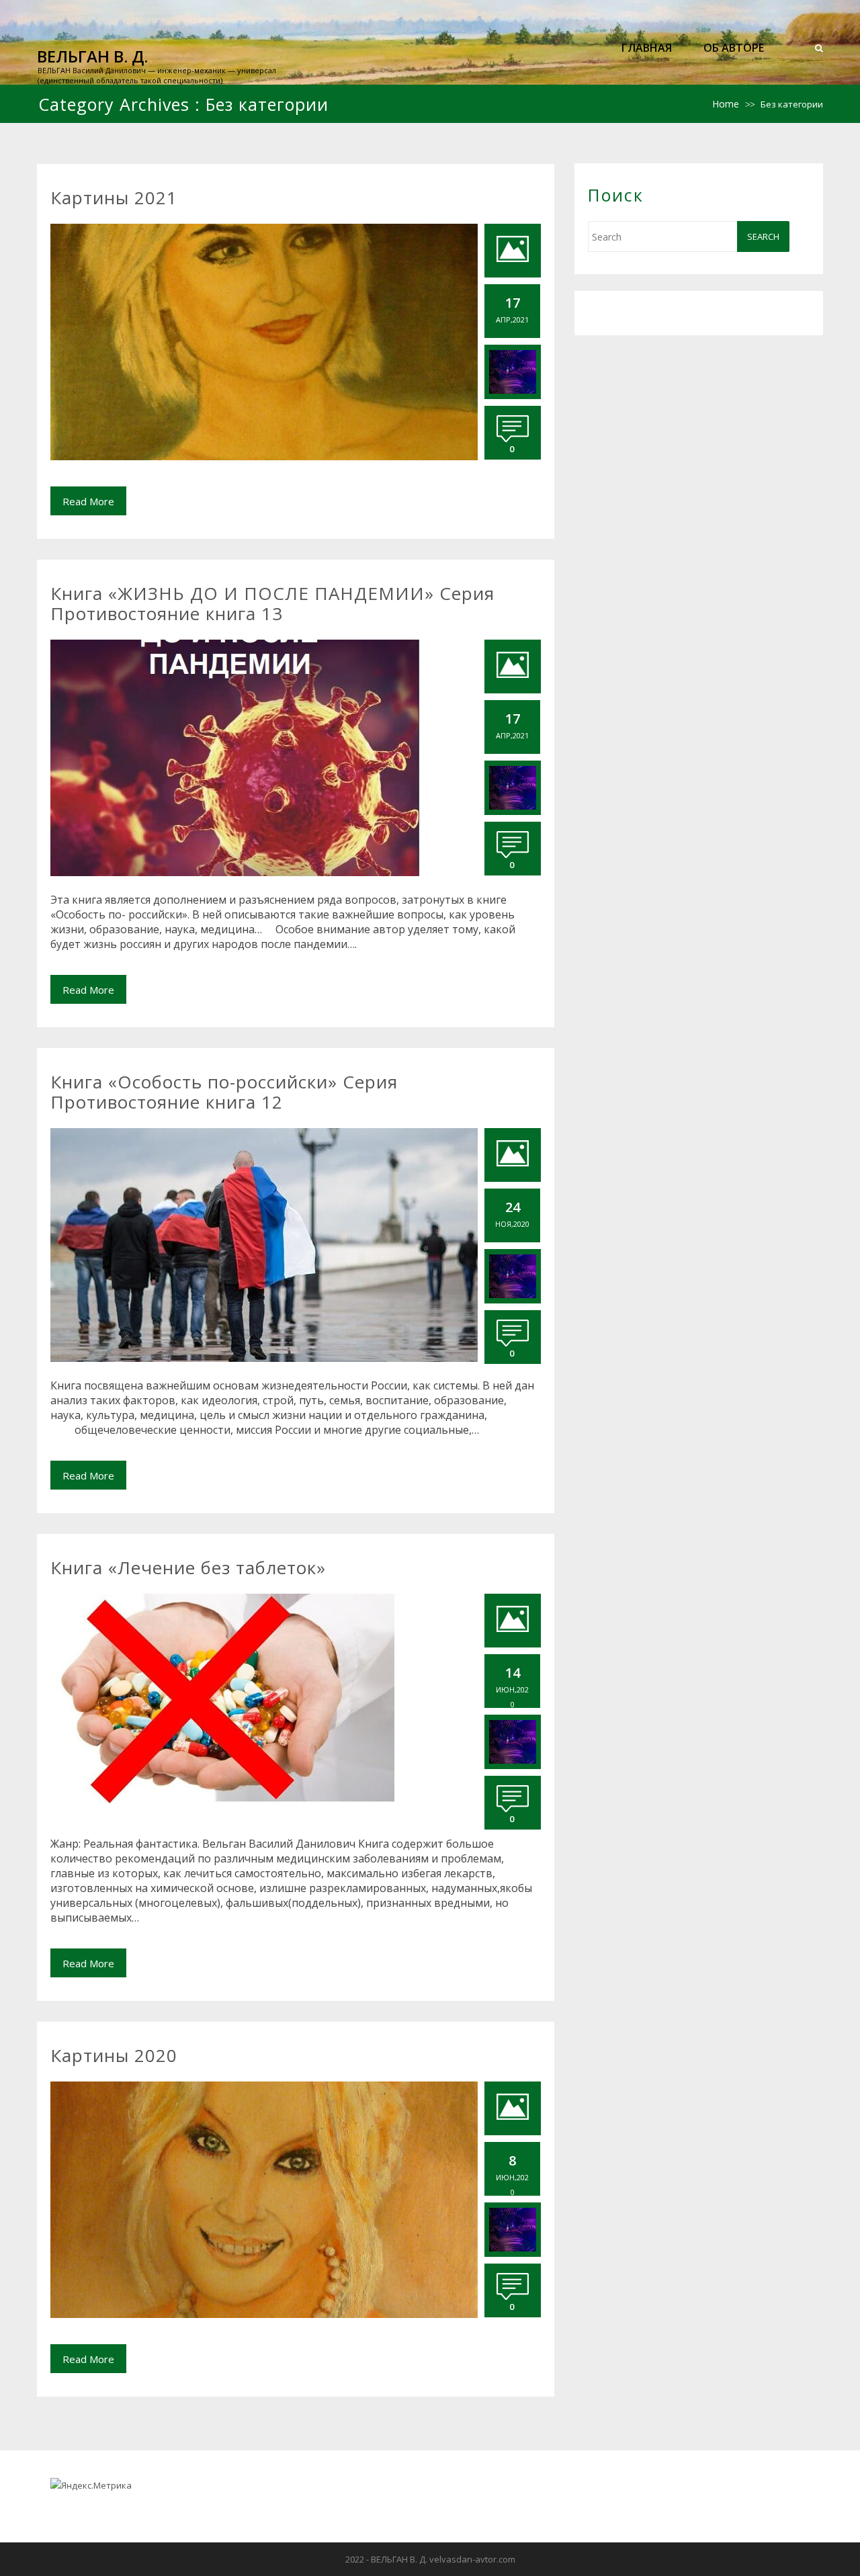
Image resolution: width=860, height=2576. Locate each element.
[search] (819, 48)
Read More (88, 501)
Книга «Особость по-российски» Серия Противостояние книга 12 (224, 1092)
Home (726, 104)
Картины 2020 (114, 2055)
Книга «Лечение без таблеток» (188, 1568)
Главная (647, 48)
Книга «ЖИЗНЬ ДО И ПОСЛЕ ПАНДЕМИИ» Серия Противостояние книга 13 (272, 603)
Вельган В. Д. (92, 56)
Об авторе (734, 48)
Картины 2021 (114, 198)
